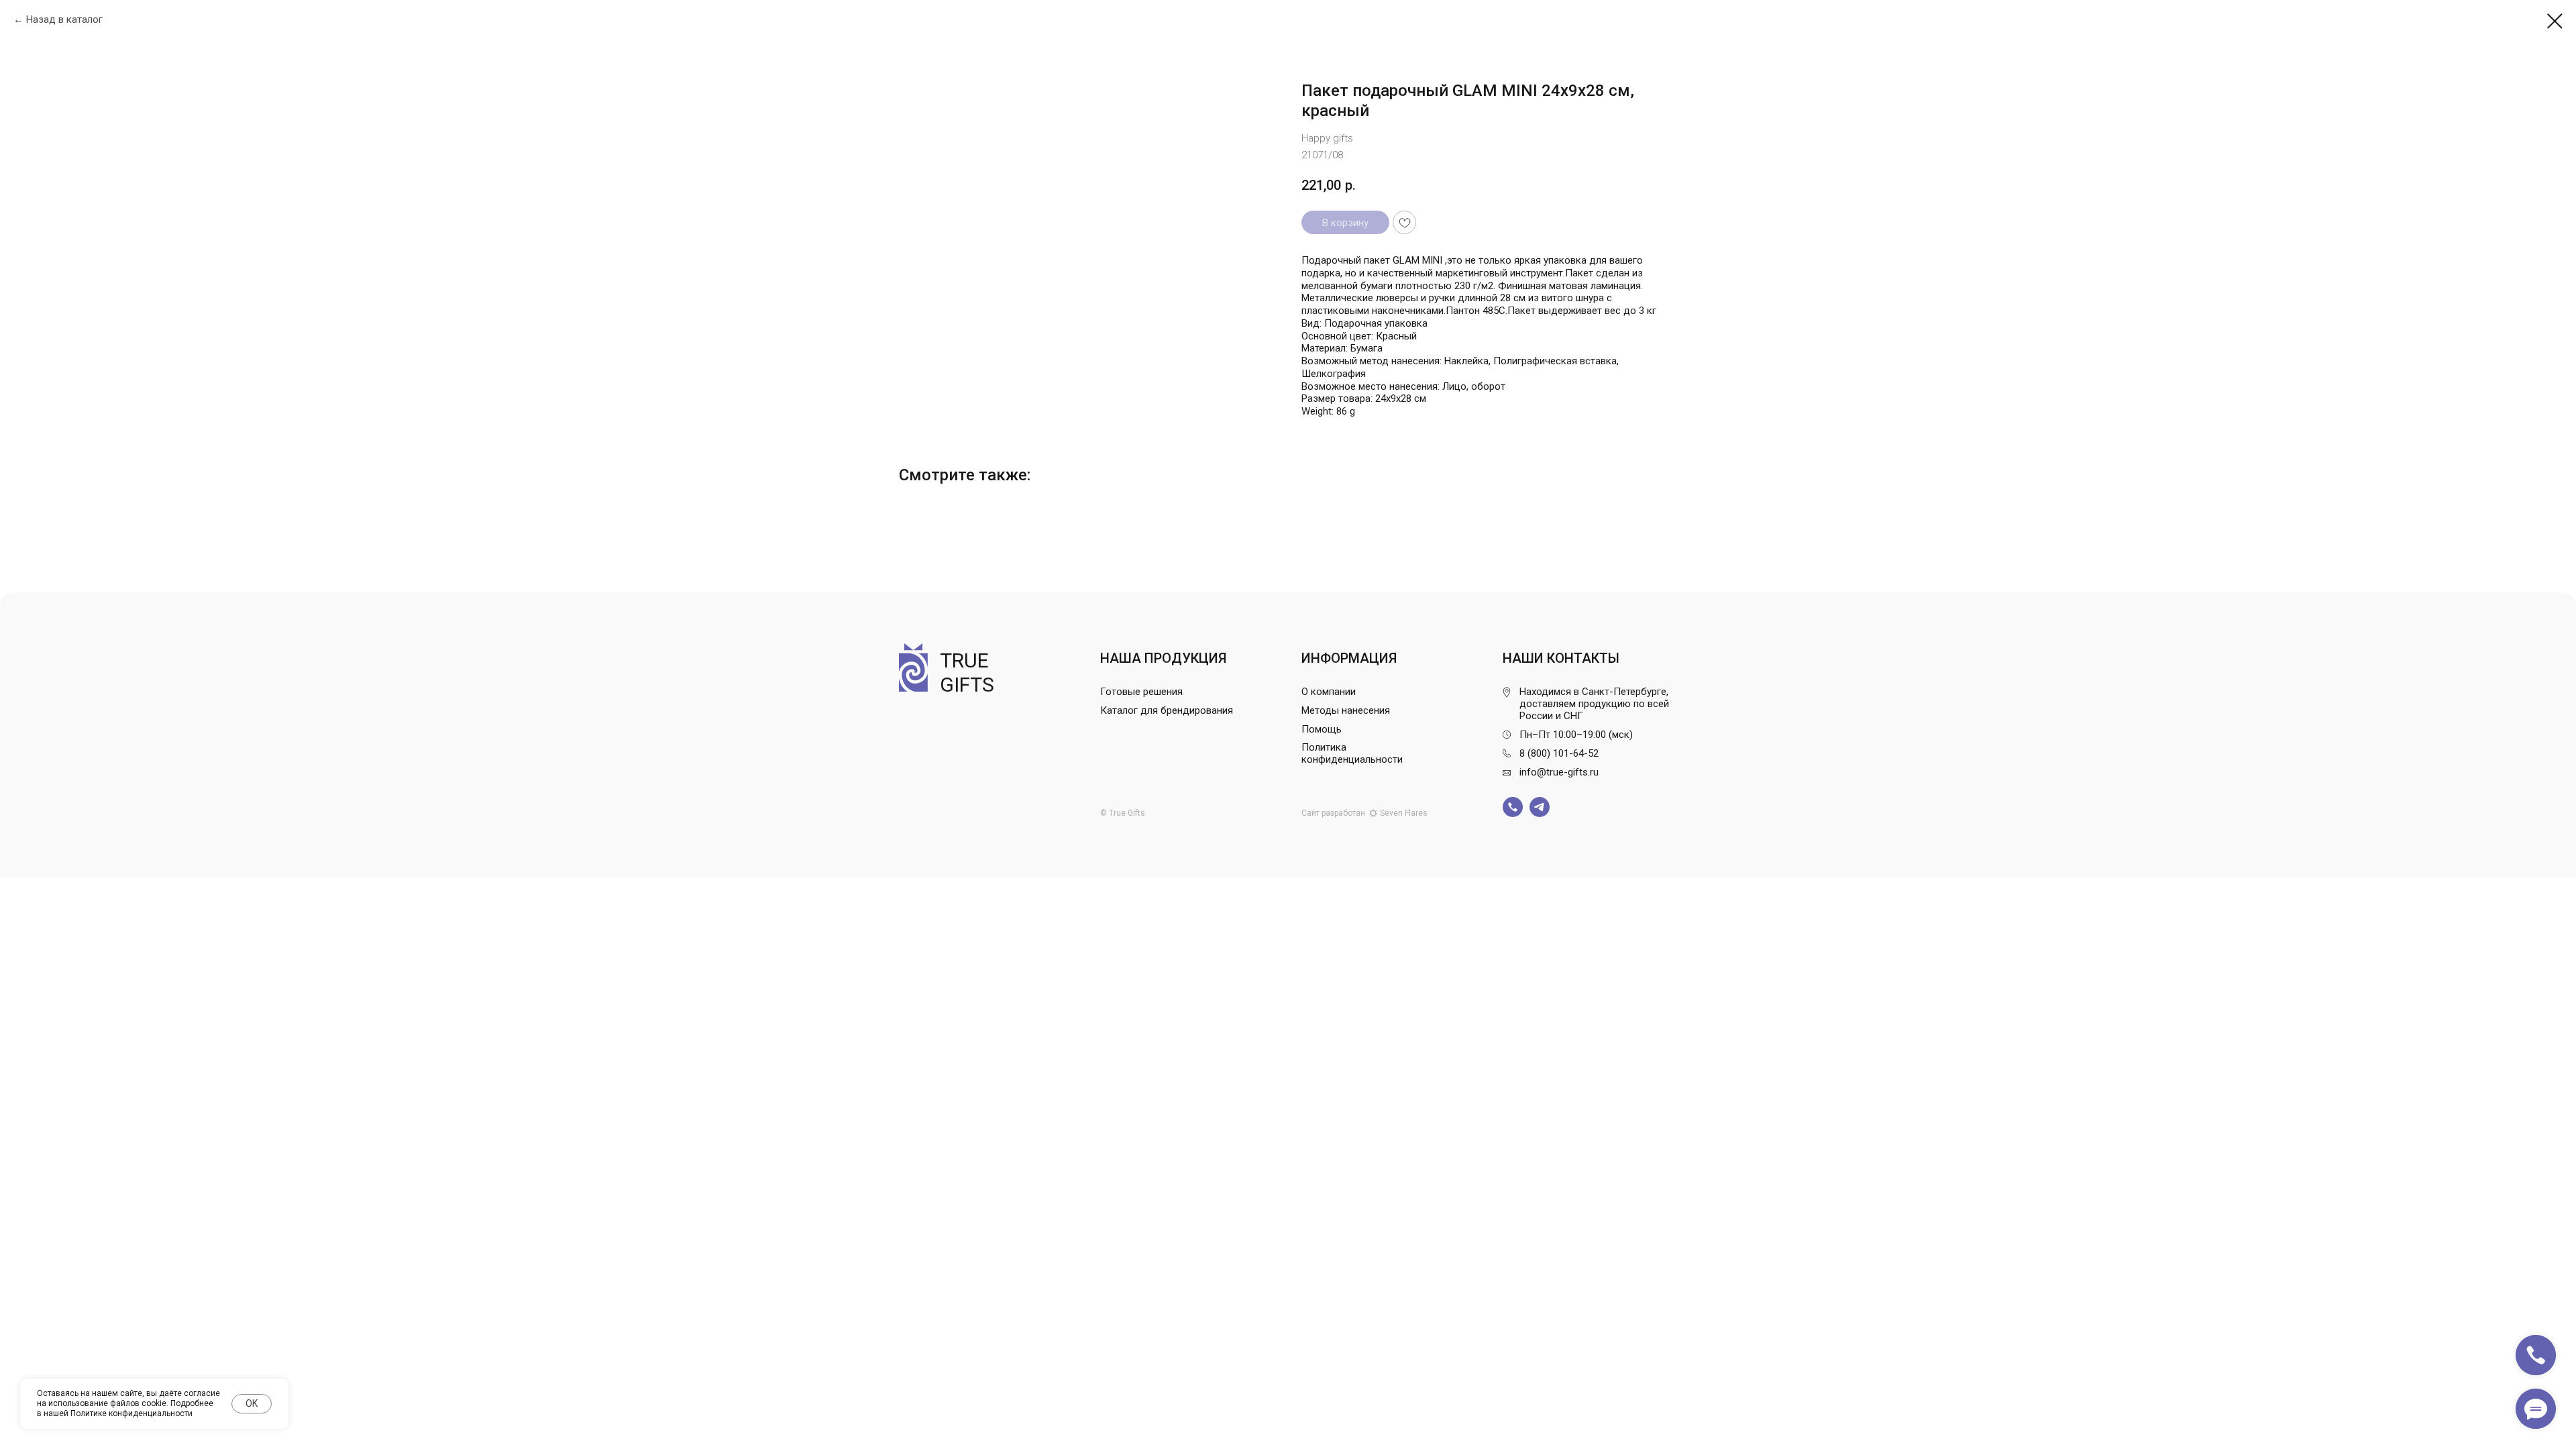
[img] (1513, 807)
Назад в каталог (64, 19)
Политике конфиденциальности (131, 1413)
